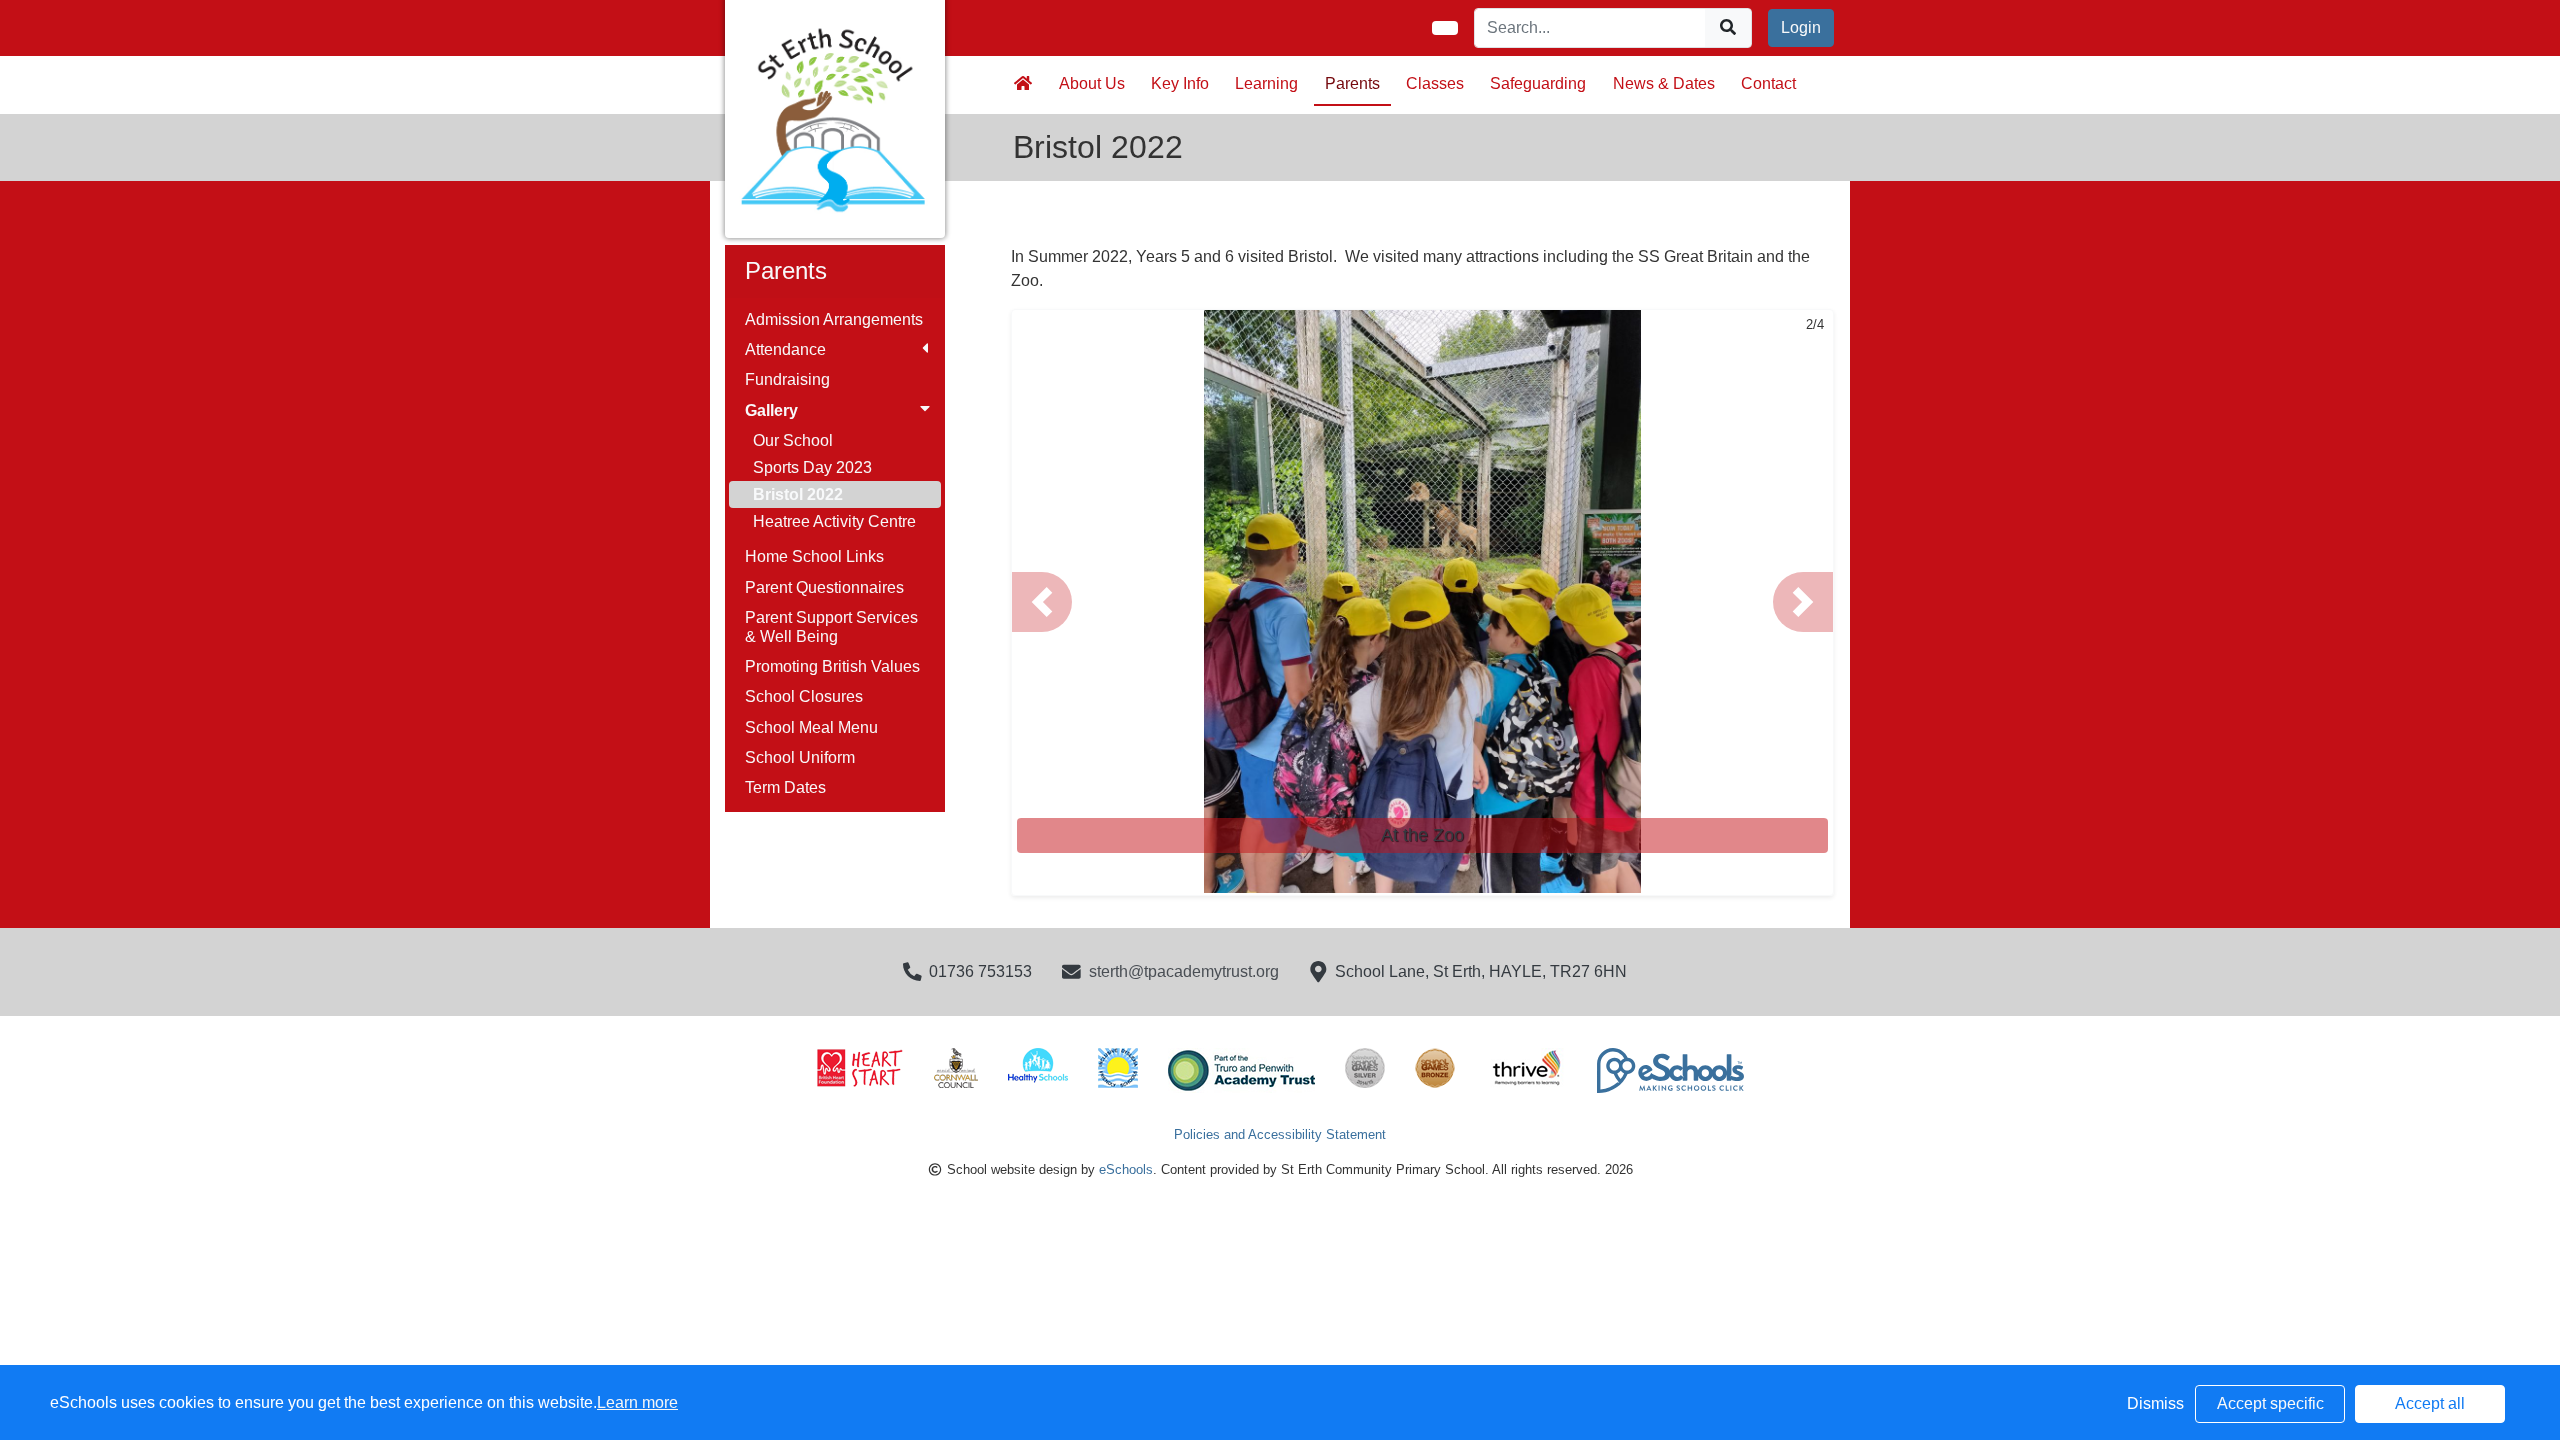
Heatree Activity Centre (834, 521)
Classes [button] (1435, 83)
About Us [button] (1092, 83)
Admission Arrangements (834, 319)
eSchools (1126, 1169)
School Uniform (800, 757)
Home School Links (814, 556)
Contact (1768, 83)
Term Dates (785, 787)
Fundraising (787, 379)
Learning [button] (1266, 83)
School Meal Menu (811, 727)
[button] (1042, 602)
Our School (793, 440)
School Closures (804, 696)
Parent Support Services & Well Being (831, 627)
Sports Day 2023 (812, 467)
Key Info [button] (1180, 83)
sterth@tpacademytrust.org (1184, 971)
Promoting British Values (832, 666)
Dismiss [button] (2155, 1403)
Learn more (637, 1402)
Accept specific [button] (2270, 1403)
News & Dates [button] (1664, 83)
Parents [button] (1352, 83)
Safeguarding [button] (1538, 83)
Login (1801, 27)
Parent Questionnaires (824, 587)
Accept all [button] (2430, 1403)
